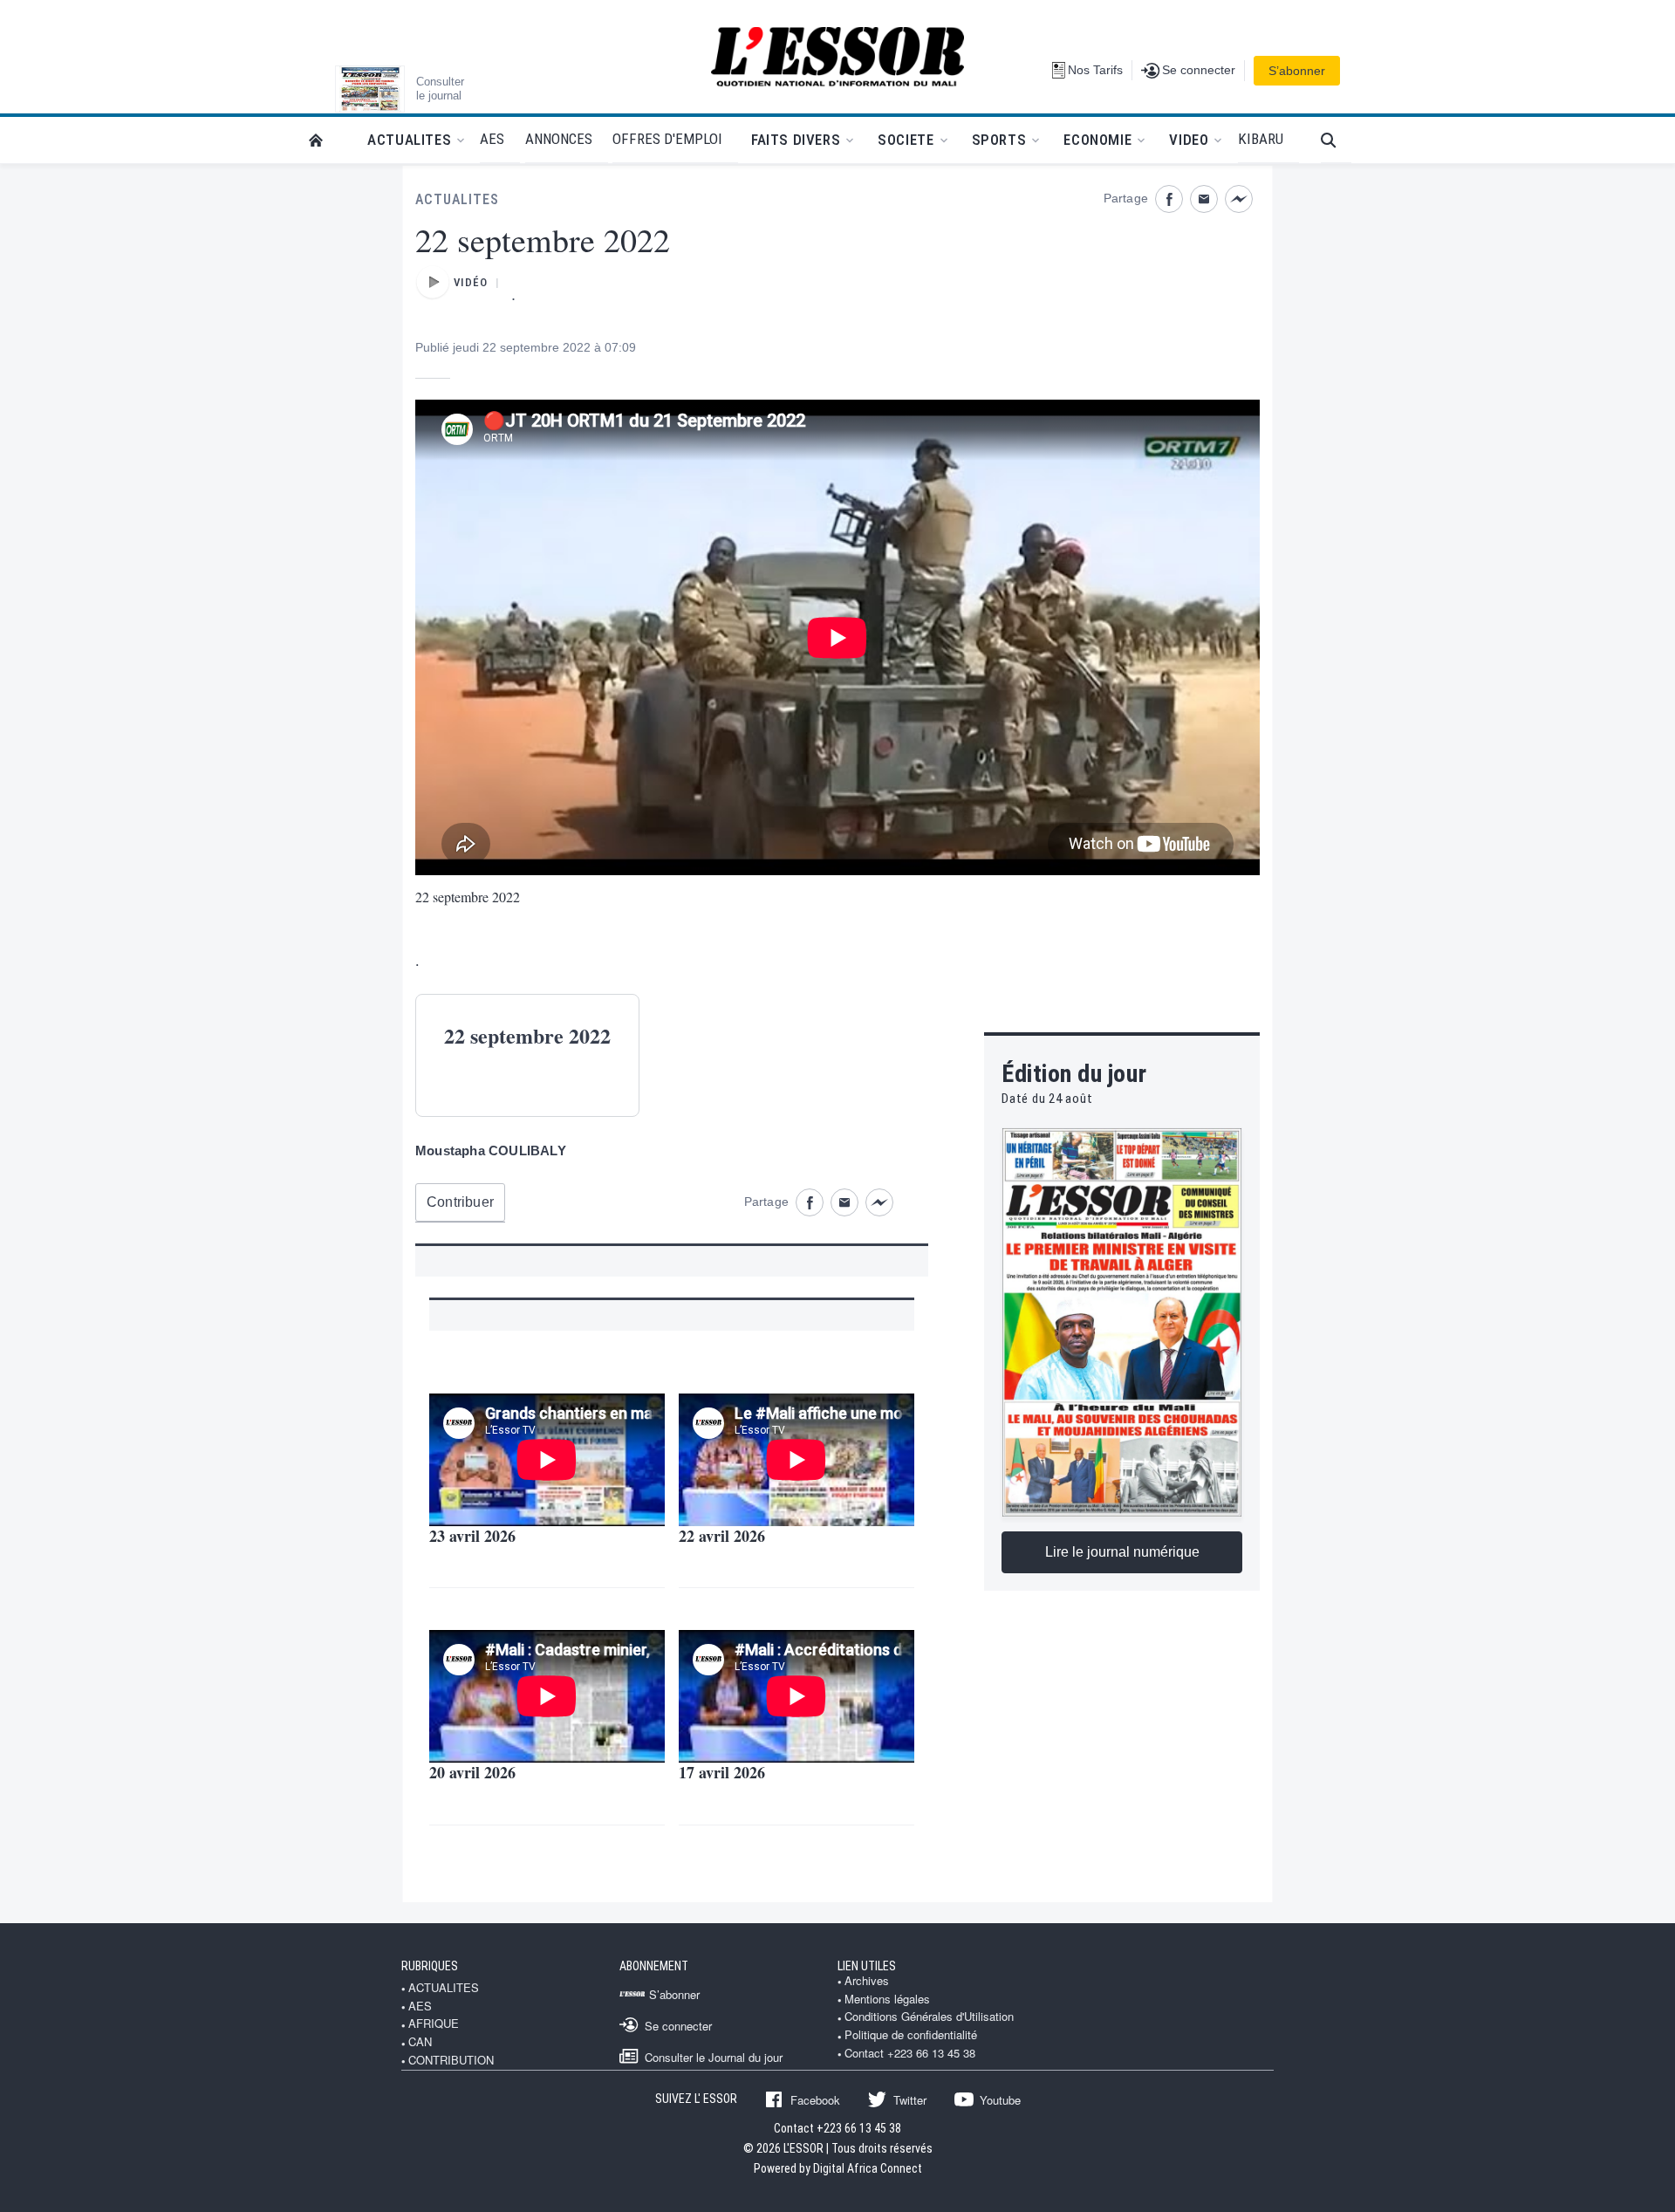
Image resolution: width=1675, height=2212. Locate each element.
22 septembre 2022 (468, 897)
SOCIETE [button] (906, 140)
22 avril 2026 (722, 1536)
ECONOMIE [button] (1097, 140)
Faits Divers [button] (796, 140)
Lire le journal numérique (1122, 1552)
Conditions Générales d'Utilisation (929, 2017)
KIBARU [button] (1261, 139)
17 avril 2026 (722, 1772)
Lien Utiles (867, 1966)
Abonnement (654, 1966)
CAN (420, 2042)
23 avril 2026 (472, 1536)
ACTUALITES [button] (409, 140)
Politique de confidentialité (911, 2035)
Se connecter (678, 2025)
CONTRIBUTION (451, 2060)
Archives (867, 1981)
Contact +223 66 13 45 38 (910, 2053)
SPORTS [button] (999, 140)
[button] (1336, 140)
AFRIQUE (434, 2024)
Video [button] (1189, 140)
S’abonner (1297, 71)
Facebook (815, 2099)
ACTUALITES (457, 199)
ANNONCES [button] (559, 139)
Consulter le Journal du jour (714, 2057)
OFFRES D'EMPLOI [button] (667, 139)
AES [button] (492, 139)
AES (420, 2006)
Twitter (910, 2099)
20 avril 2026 (472, 1772)
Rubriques (430, 1966)
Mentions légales (887, 1999)
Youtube (1000, 2099)
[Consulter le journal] (370, 89)
